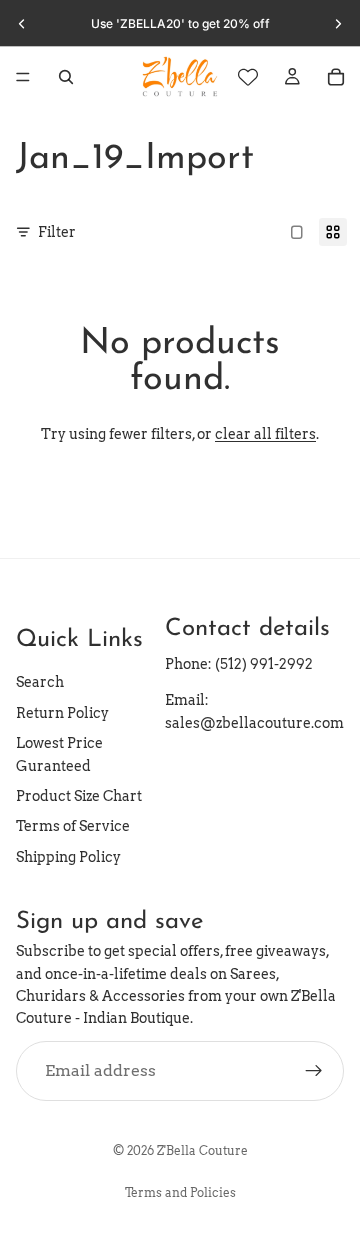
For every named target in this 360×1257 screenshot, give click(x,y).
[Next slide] (338, 24)
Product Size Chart (79, 796)
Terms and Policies (180, 1192)
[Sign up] (314, 1070)
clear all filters (265, 434)
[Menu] (23, 77)
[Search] (66, 77)
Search (40, 682)
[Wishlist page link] (248, 77)
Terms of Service (73, 826)
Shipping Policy (68, 856)
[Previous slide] (22, 24)
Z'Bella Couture (202, 1150)
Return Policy (62, 713)
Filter (57, 232)
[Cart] (336, 77)
